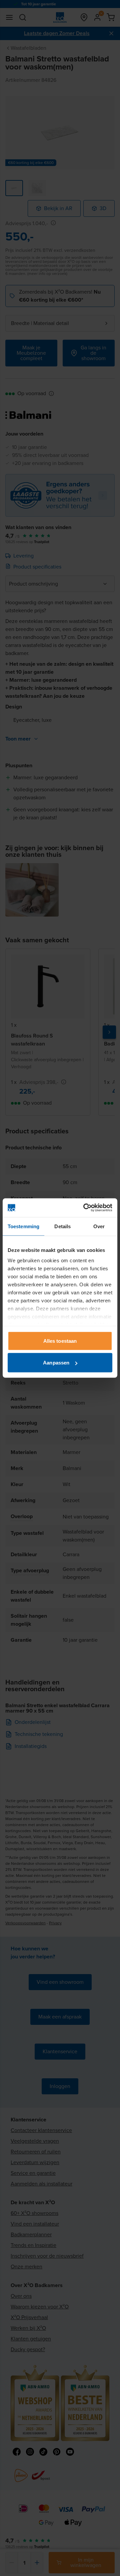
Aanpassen (56, 1363)
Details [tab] (62, 1226)
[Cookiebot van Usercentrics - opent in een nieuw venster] (85, 1208)
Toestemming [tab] (23, 1226)
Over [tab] (99, 1226)
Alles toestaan (60, 1341)
